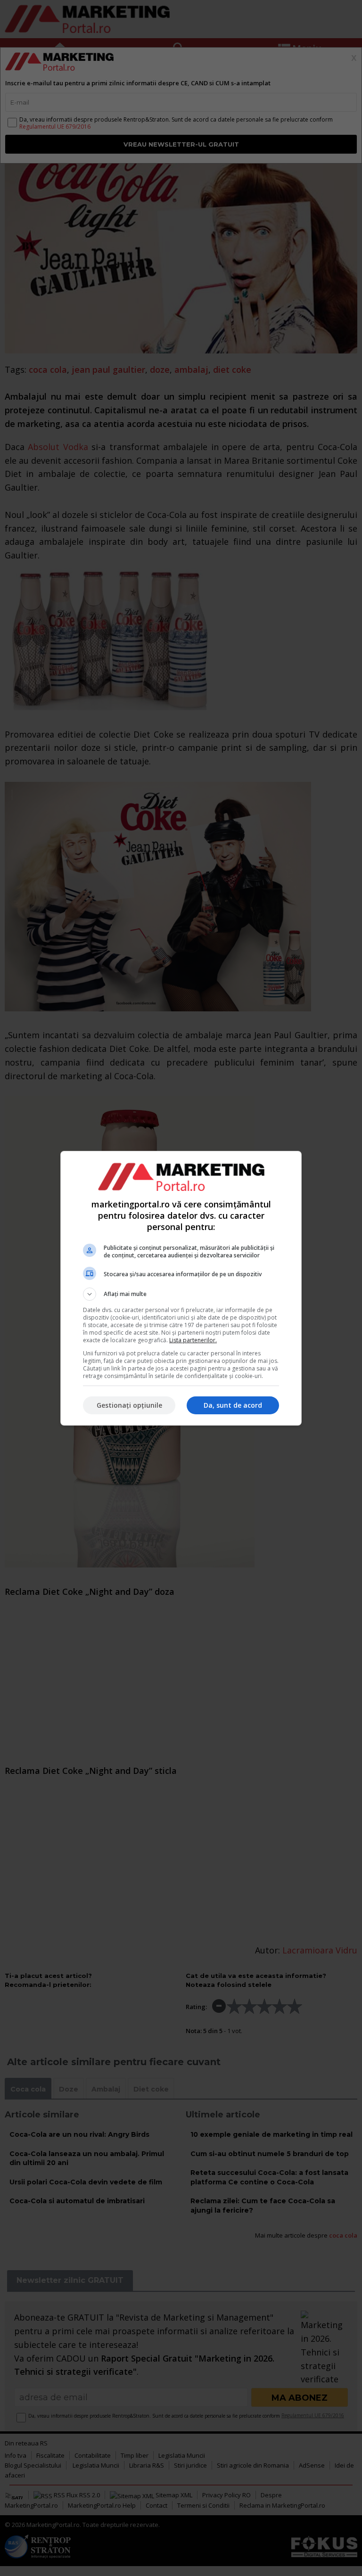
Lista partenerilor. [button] (193, 1340)
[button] (181, 1294)
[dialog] (181, 1288)
